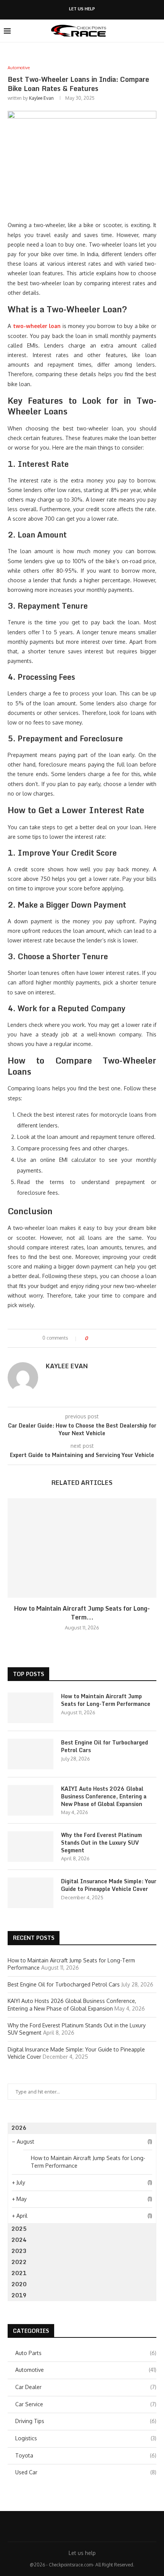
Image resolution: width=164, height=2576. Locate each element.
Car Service (86, 2404)
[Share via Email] (122, 1338)
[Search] (156, 31)
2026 (19, 2128)
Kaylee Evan (41, 98)
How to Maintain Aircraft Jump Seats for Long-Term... (82, 1613)
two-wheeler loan (37, 326)
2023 (19, 2251)
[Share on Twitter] (107, 1338)
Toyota (86, 2455)
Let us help (82, 9)
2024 (19, 2240)
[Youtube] (87, 2526)
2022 (19, 2262)
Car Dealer (86, 2387)
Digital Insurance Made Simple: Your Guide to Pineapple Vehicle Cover (109, 1885)
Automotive (86, 2370)
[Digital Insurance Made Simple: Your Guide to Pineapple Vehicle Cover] (31, 1893)
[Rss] (107, 2526)
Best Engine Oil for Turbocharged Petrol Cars (105, 1746)
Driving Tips (86, 2421)
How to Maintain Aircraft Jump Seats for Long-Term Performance (106, 1700)
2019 (19, 2295)
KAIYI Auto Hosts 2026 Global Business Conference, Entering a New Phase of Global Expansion (104, 1796)
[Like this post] (92, 1338)
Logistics (86, 2438)
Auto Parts (86, 2353)
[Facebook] (57, 2526)
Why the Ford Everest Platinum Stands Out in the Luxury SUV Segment (101, 1843)
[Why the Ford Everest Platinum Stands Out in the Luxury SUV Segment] (31, 1847)
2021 (19, 2273)
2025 (19, 2229)
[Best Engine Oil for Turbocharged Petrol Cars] (31, 1754)
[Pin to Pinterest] (115, 1338)
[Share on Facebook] (100, 1338)
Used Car (86, 2472)
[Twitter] (67, 2526)
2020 (19, 2284)
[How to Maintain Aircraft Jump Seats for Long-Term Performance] (82, 1548)
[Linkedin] (77, 2526)
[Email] (97, 2526)
